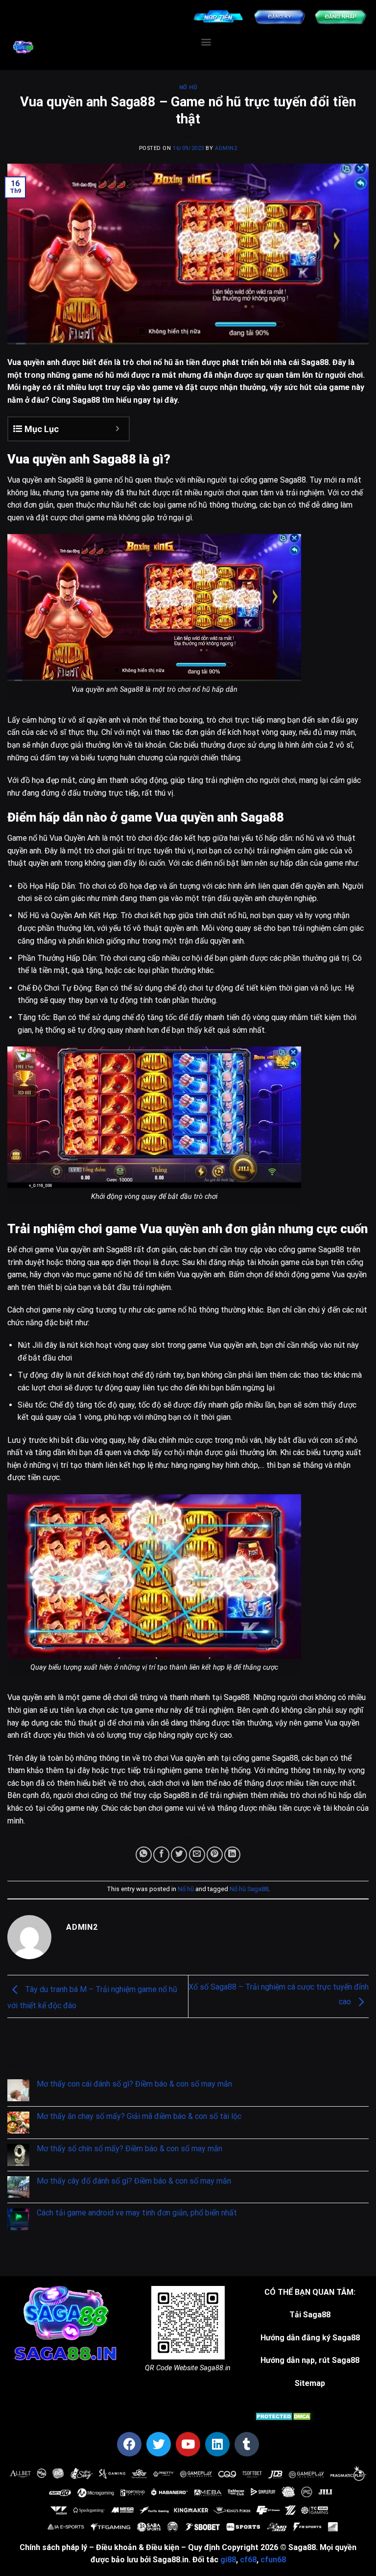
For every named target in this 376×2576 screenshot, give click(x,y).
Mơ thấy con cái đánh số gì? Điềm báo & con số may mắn (134, 2084)
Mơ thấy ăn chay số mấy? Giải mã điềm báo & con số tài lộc (139, 2116)
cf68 (248, 2560)
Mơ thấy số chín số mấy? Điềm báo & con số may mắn (129, 2149)
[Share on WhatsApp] (144, 1855)
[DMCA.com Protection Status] (284, 2416)
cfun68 (273, 2560)
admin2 (226, 148)
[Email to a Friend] (197, 1855)
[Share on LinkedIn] (232, 1855)
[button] (206, 42)
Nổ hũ (188, 87)
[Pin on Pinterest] (215, 1855)
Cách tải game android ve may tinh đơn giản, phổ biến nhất (137, 2213)
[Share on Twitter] (179, 1855)
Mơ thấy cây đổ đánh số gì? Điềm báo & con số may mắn (134, 2181)
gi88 (228, 2560)
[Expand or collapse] (118, 429)
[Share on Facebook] (161, 1855)
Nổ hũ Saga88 (249, 1889)
